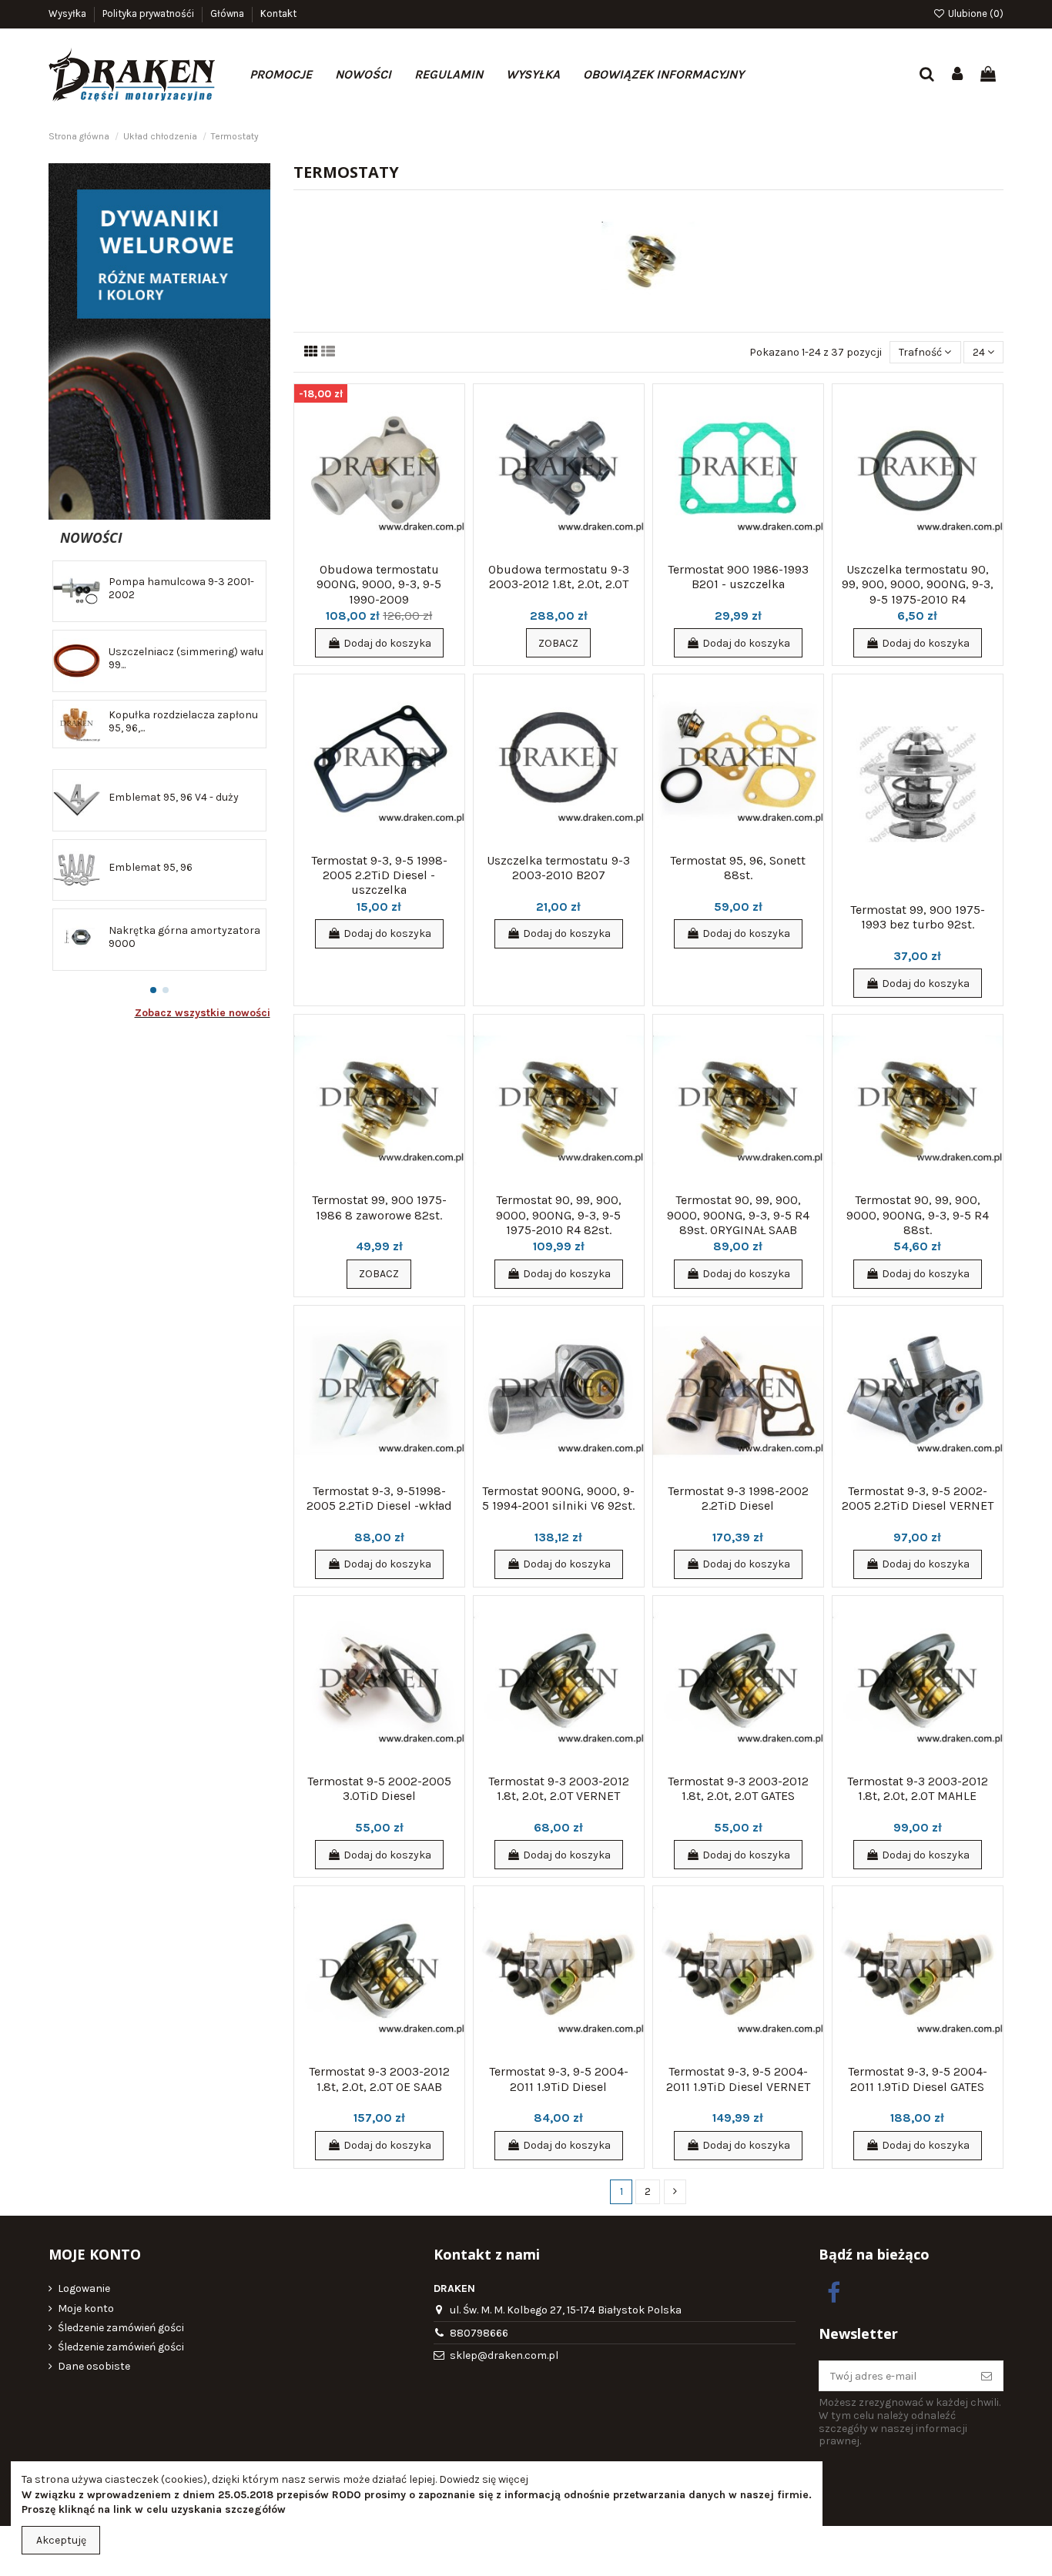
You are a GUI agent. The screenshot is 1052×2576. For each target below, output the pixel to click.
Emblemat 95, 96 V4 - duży (174, 797)
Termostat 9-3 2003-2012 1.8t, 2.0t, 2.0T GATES (738, 1788)
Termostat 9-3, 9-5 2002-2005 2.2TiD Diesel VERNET (918, 1498)
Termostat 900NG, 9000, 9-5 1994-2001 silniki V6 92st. (558, 1498)
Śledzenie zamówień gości (121, 2328)
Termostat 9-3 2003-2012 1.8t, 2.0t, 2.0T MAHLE (918, 1788)
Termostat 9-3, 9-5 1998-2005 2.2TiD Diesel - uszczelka (379, 875)
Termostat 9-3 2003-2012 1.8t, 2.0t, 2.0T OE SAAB (379, 2079)
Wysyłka (69, 13)
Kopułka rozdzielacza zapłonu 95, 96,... (183, 721)
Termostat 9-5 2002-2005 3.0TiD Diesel (379, 1788)
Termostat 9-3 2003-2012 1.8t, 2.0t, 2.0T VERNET (559, 1788)
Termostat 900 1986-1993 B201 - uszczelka (738, 577)
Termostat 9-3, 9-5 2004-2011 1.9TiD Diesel (559, 2079)
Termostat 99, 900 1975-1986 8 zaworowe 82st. (379, 1207)
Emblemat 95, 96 (151, 867)
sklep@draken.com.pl (504, 2355)
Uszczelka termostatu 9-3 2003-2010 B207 (558, 868)
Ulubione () (975, 13)
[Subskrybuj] (987, 2376)
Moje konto (86, 2308)
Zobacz (558, 643)
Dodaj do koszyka (387, 643)
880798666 (479, 2333)
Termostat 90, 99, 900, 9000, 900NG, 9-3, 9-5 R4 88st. (918, 1214)
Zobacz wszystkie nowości (203, 1013)
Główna (228, 13)
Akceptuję (61, 2540)
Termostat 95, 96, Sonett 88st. (738, 868)
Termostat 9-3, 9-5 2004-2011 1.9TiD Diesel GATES (918, 2079)
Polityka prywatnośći (149, 13)
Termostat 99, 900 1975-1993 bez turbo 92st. (918, 917)
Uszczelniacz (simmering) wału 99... (186, 658)
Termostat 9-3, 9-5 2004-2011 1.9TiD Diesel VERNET (738, 2079)
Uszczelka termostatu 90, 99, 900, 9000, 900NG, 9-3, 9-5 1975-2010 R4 (918, 584)
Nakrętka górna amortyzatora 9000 (184, 937)
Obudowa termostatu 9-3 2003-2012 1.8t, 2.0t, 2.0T (559, 577)
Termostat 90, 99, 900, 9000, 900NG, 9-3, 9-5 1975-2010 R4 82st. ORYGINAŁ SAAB (559, 1222)
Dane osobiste (94, 2366)
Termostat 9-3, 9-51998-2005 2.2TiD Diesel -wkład (379, 1498)
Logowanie (84, 2288)
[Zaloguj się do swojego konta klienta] (958, 75)
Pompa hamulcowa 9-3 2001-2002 (181, 588)
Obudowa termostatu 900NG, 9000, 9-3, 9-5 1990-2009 (379, 584)
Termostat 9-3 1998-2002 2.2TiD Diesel (738, 1498)
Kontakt (278, 13)
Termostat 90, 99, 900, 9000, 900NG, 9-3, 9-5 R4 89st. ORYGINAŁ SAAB (738, 1214)
